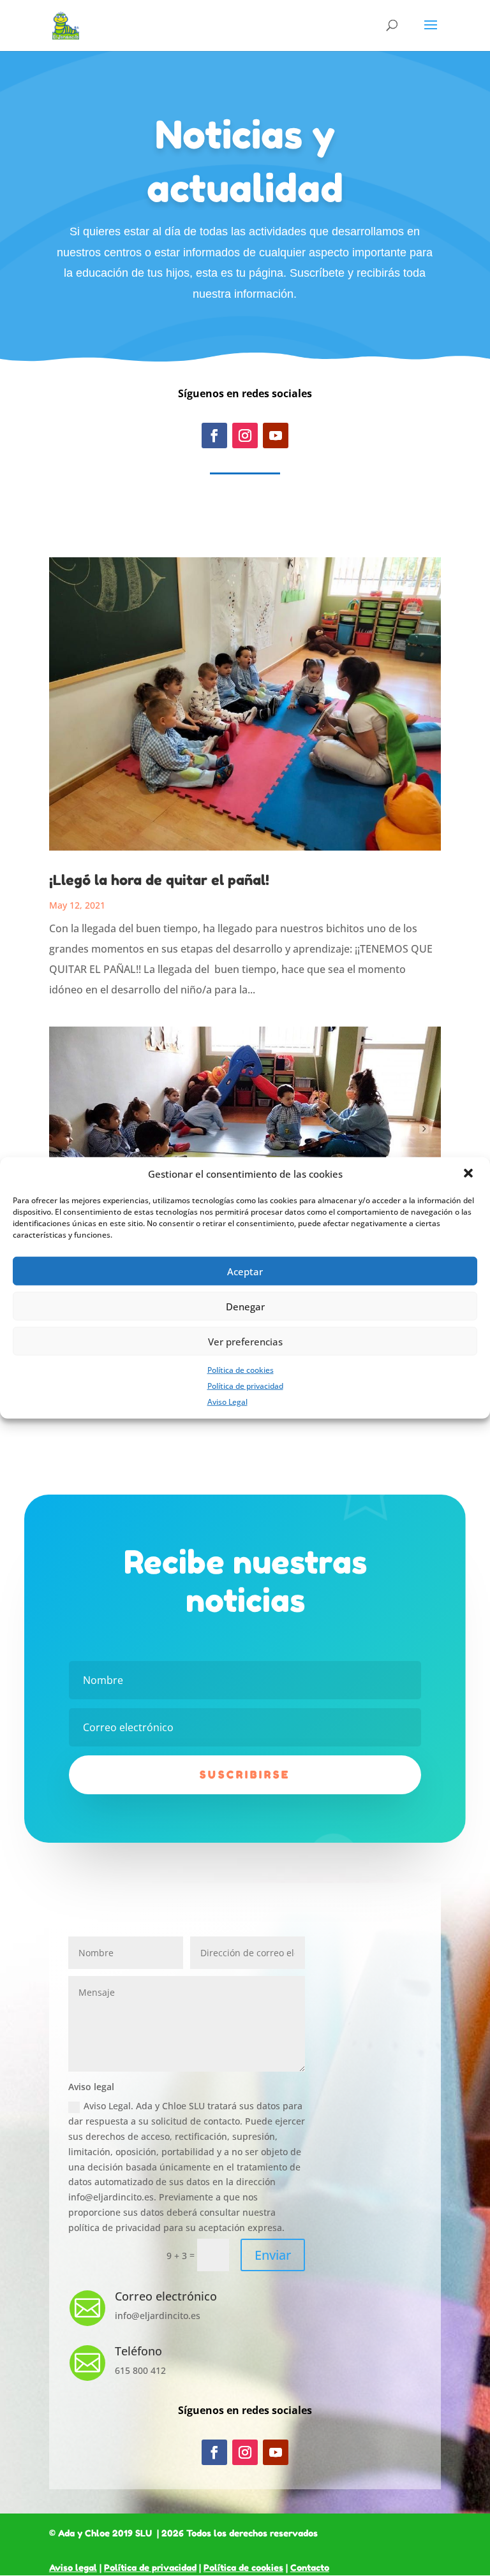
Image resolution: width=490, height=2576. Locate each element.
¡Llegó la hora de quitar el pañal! (159, 880)
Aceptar (245, 1271)
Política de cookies (241, 1370)
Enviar (273, 2255)
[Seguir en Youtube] (276, 435)
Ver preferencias (245, 1341)
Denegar (245, 1306)
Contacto (310, 2567)
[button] (470, 1175)
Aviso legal (73, 2567)
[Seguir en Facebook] (214, 435)
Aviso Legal (227, 1401)
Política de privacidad (245, 1386)
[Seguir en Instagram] (245, 435)
